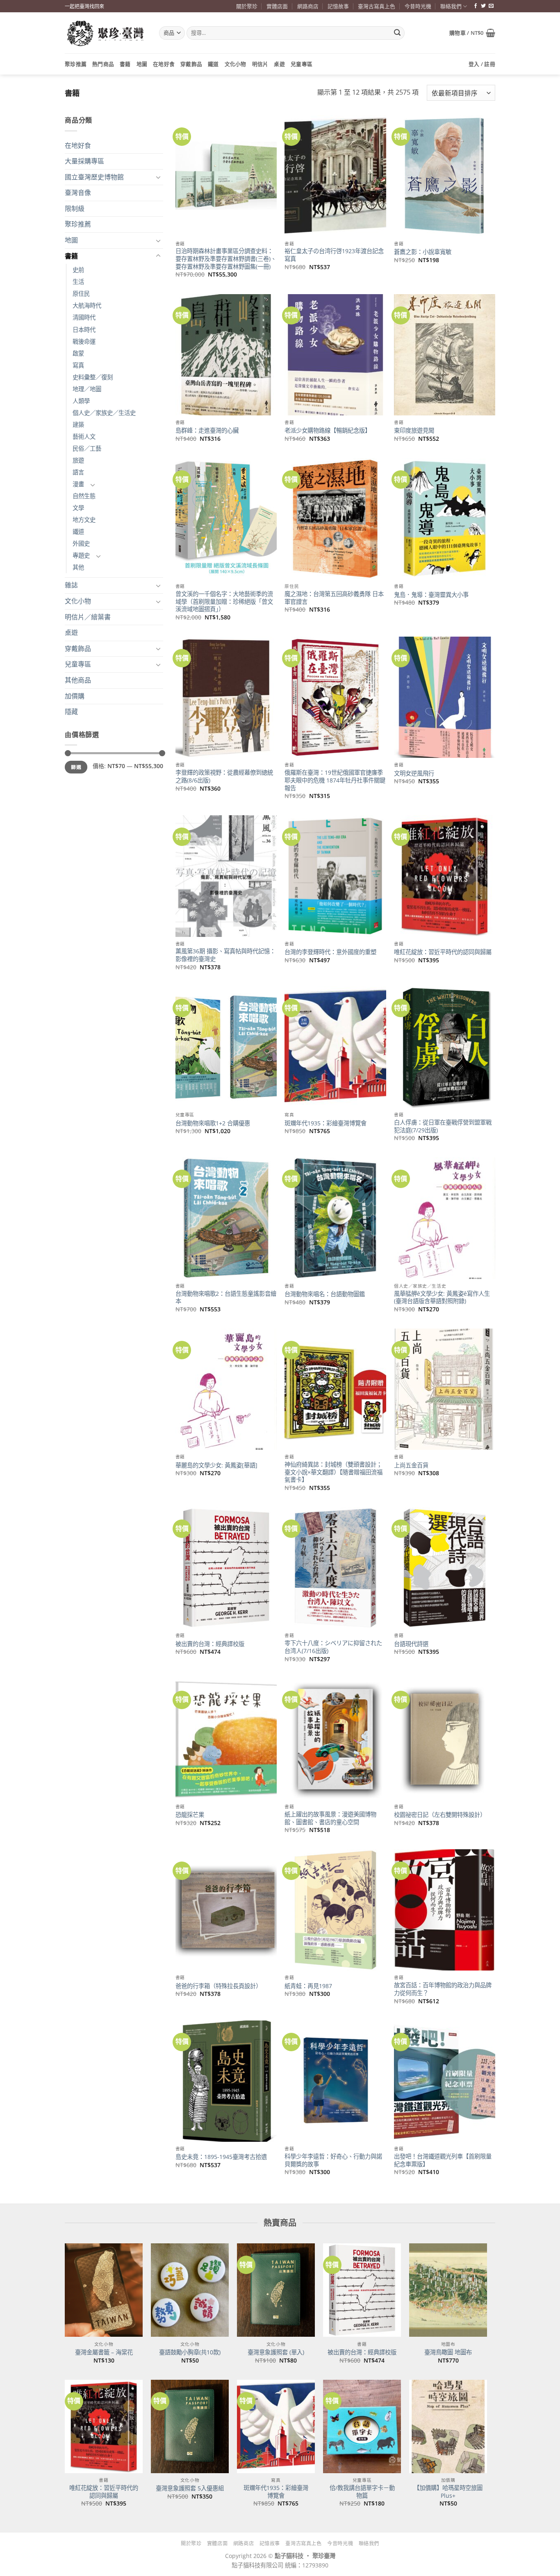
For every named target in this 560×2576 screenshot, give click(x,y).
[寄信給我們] (491, 6)
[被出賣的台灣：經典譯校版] (362, 2290)
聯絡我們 (451, 6)
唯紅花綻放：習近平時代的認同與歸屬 (443, 952)
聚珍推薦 (76, 64)
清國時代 (84, 317)
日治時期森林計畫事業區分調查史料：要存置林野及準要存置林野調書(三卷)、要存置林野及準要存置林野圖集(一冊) (226, 259)
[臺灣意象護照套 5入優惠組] (190, 2426)
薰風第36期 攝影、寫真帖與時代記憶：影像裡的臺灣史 (225, 955)
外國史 (81, 543)
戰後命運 (84, 341)
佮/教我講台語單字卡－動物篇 (362, 2492)
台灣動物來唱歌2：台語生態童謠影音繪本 (226, 1298)
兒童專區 (302, 64)
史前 (78, 270)
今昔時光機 (418, 6)
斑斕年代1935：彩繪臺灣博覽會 (326, 1123)
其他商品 (78, 680)
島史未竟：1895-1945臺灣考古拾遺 (221, 2157)
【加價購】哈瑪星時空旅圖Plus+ (448, 2492)
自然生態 (84, 496)
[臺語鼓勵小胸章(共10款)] (190, 2290)
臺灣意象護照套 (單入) (276, 2352)
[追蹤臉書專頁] (476, 6)
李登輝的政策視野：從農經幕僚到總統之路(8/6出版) (224, 777)
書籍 (125, 64)
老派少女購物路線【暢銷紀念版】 (328, 431)
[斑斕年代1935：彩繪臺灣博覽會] (276, 2426)
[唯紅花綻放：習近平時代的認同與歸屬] (104, 2426)
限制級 (75, 209)
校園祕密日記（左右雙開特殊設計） (440, 1815)
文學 (78, 508)
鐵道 (213, 64)
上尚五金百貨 (411, 1465)
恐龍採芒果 (190, 1815)
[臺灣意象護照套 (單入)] (276, 2290)
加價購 (75, 696)
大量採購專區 (84, 161)
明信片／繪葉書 (88, 617)
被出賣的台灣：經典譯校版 (210, 1644)
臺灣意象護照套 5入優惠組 (190, 2488)
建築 (78, 425)
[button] (472, 33)
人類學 (81, 401)
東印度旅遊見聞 (414, 431)
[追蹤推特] (483, 6)
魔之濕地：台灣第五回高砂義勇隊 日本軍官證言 (334, 598)
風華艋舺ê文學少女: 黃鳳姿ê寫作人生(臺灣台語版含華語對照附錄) (442, 1298)
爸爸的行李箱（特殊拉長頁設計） (219, 1986)
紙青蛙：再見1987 (308, 1986)
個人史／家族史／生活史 (104, 413)
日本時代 (84, 330)
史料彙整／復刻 (93, 377)
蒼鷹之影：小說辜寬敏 (423, 252)
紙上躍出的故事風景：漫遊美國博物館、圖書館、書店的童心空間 (330, 1818)
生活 (78, 282)
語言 (78, 472)
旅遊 (78, 460)
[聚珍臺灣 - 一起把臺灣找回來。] (106, 33)
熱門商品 (103, 64)
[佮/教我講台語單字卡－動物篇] (362, 2426)
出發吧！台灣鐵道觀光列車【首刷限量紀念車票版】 (443, 2160)
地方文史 (84, 520)
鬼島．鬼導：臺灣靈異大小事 (431, 595)
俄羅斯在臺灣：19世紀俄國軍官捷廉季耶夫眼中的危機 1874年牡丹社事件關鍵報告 (335, 780)
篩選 (76, 767)
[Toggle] (158, 177)
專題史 (81, 555)
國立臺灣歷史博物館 (94, 177)
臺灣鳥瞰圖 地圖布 (448, 2352)
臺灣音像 (78, 193)
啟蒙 (78, 353)
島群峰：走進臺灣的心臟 (207, 431)
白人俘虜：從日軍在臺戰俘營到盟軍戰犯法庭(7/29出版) (443, 1126)
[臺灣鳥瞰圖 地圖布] (448, 2290)
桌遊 (279, 64)
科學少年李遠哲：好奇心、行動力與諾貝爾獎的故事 (333, 2160)
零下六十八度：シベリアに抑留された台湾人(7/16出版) (333, 1647)
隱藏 (71, 712)
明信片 (260, 64)
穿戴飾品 (191, 64)
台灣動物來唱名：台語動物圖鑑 (325, 1294)
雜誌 (71, 585)
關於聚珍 (247, 6)
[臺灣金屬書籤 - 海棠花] (104, 2290)
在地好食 (164, 64)
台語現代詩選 (411, 1644)
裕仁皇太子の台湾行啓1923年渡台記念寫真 (334, 255)
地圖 (142, 64)
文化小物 (236, 64)
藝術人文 (84, 437)
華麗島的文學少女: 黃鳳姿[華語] (216, 1465)
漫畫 (78, 484)
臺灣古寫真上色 (377, 6)
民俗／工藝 (87, 448)
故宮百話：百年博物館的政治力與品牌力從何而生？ (443, 1989)
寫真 (78, 365)
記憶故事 (338, 6)
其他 (78, 567)
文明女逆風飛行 (414, 773)
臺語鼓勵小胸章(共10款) (190, 2352)
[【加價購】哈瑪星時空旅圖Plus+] (448, 2426)
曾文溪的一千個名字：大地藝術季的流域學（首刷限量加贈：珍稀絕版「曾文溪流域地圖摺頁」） (224, 602)
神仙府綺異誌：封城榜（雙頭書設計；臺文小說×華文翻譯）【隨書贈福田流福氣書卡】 (333, 1472)
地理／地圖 (87, 389)
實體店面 (277, 6)
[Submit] (397, 33)
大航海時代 (87, 305)
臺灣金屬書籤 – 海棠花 (104, 2352)
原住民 (81, 294)
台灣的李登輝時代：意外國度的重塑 (330, 952)
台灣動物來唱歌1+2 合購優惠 (213, 1123)
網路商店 (308, 6)
